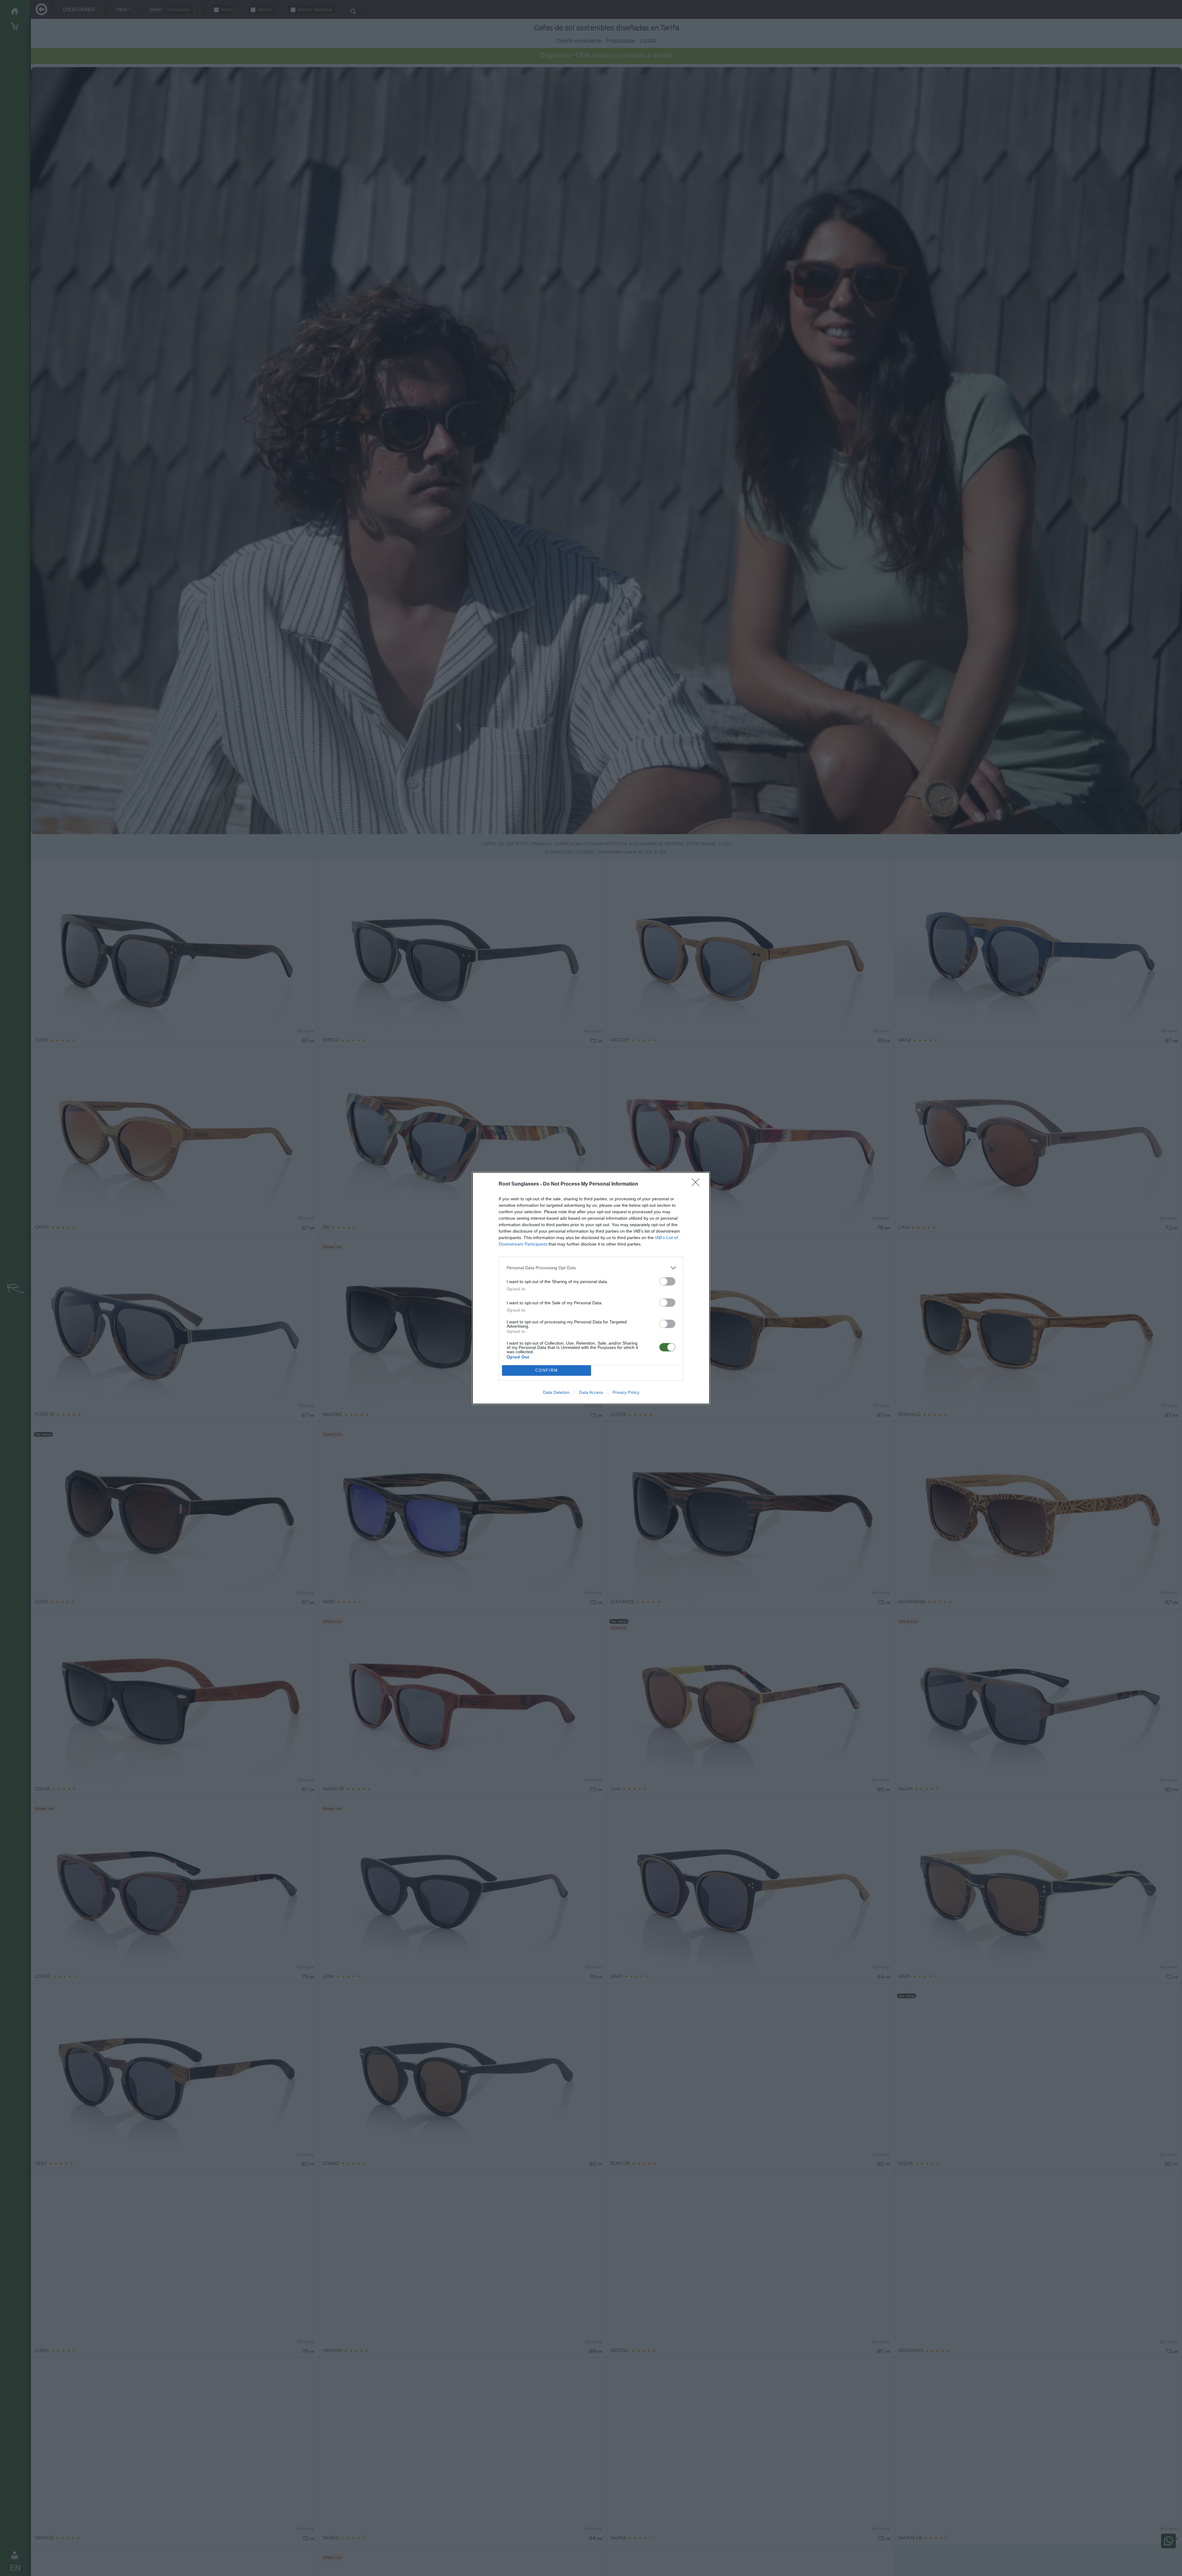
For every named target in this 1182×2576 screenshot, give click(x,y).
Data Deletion (556, 1392)
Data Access (591, 1392)
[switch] (667, 1281)
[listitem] (591, 1268)
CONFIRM (547, 1370)
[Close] (698, 1184)
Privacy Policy (626, 1392)
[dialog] (591, 1288)
